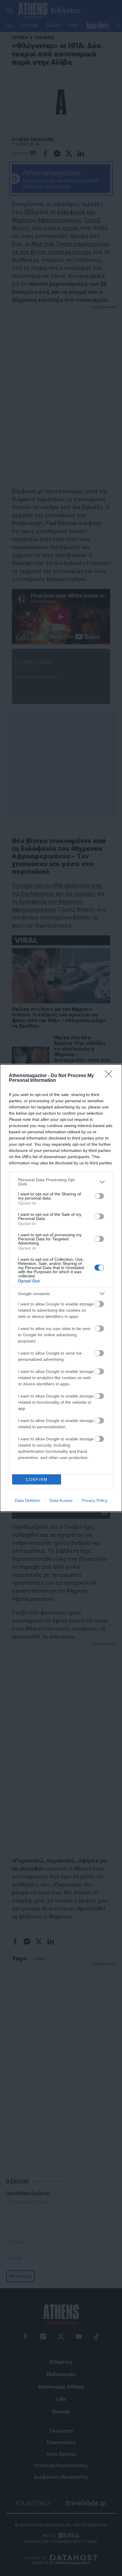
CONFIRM (37, 1480)
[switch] (99, 1196)
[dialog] (61, 1288)
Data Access (61, 1500)
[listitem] (61, 1182)
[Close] (110, 1076)
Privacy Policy (95, 1500)
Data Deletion (28, 1500)
